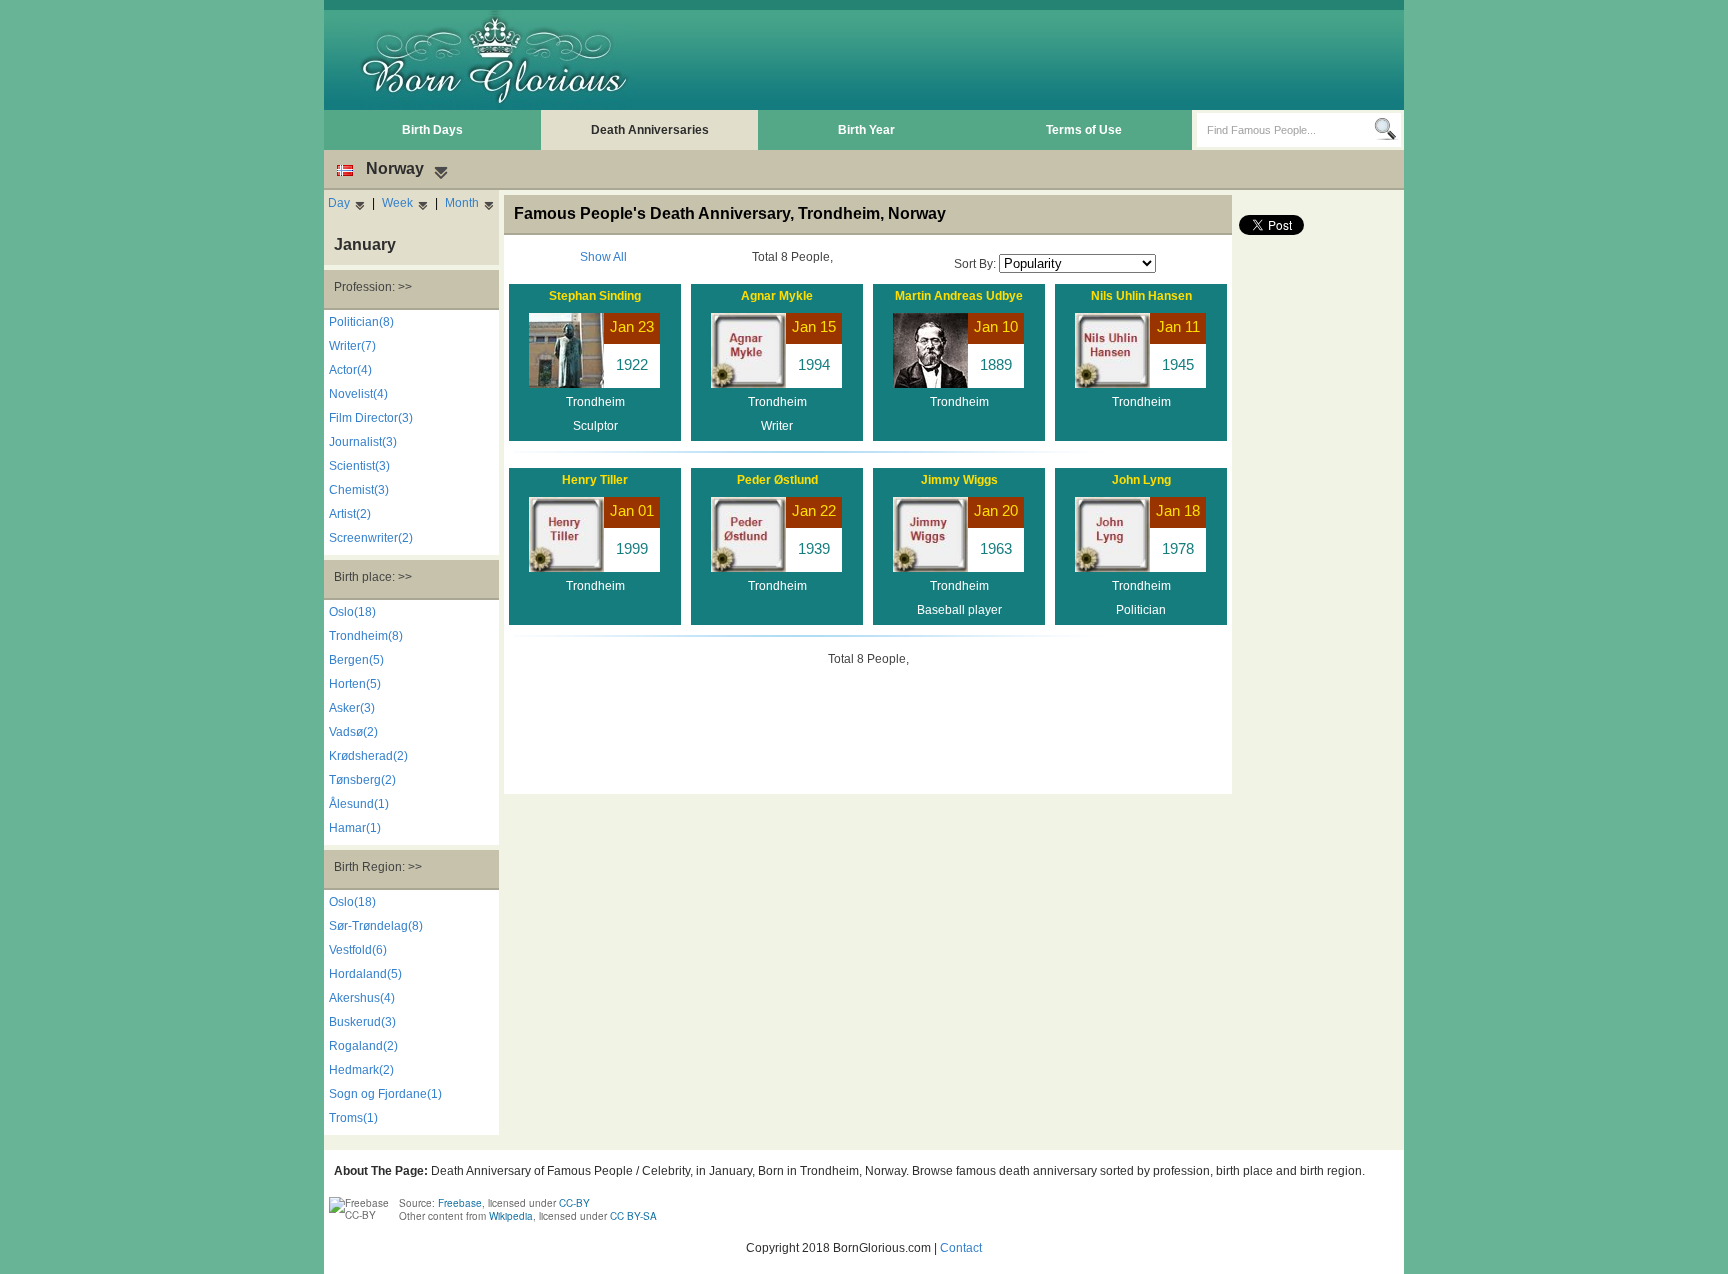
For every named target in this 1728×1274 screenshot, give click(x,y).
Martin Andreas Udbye (959, 296)
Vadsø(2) (353, 732)
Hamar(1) (355, 828)
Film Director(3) (371, 418)
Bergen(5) (356, 660)
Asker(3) (352, 708)
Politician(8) (361, 322)
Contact (961, 1248)
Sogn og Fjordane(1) (385, 1094)
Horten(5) (355, 684)
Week (397, 203)
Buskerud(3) (362, 1022)
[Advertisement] (1035, 60)
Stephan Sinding (595, 296)
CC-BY (574, 1203)
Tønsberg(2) (362, 780)
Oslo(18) (352, 612)
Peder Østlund (777, 480)
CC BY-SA (633, 1216)
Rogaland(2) (363, 1046)
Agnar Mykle (777, 296)
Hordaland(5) (365, 974)
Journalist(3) (363, 442)
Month (462, 203)
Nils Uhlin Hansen (1141, 296)
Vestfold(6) (358, 950)
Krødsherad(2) (368, 756)
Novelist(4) (358, 394)
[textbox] (1285, 130)
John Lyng (1141, 480)
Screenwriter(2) (371, 538)
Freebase (460, 1203)
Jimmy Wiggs (959, 480)
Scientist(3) (359, 466)
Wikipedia (511, 1216)
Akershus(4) (362, 998)
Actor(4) (350, 370)
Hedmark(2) (361, 1070)
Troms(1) (353, 1118)
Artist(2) (350, 514)
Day (339, 203)
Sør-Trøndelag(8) (376, 926)
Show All (603, 257)
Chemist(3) (359, 490)
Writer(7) (352, 346)
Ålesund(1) (359, 804)
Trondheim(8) (366, 636)
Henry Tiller (595, 480)
